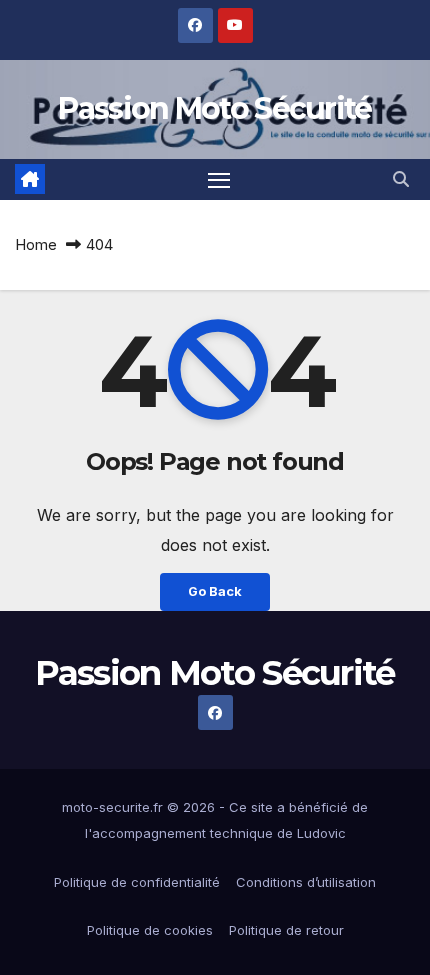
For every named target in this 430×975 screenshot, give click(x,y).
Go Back (215, 591)
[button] (401, 179)
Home (36, 244)
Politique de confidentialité (137, 882)
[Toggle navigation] (219, 180)
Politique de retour (286, 930)
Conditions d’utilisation (306, 882)
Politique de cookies (150, 930)
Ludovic (321, 833)
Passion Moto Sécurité (214, 108)
